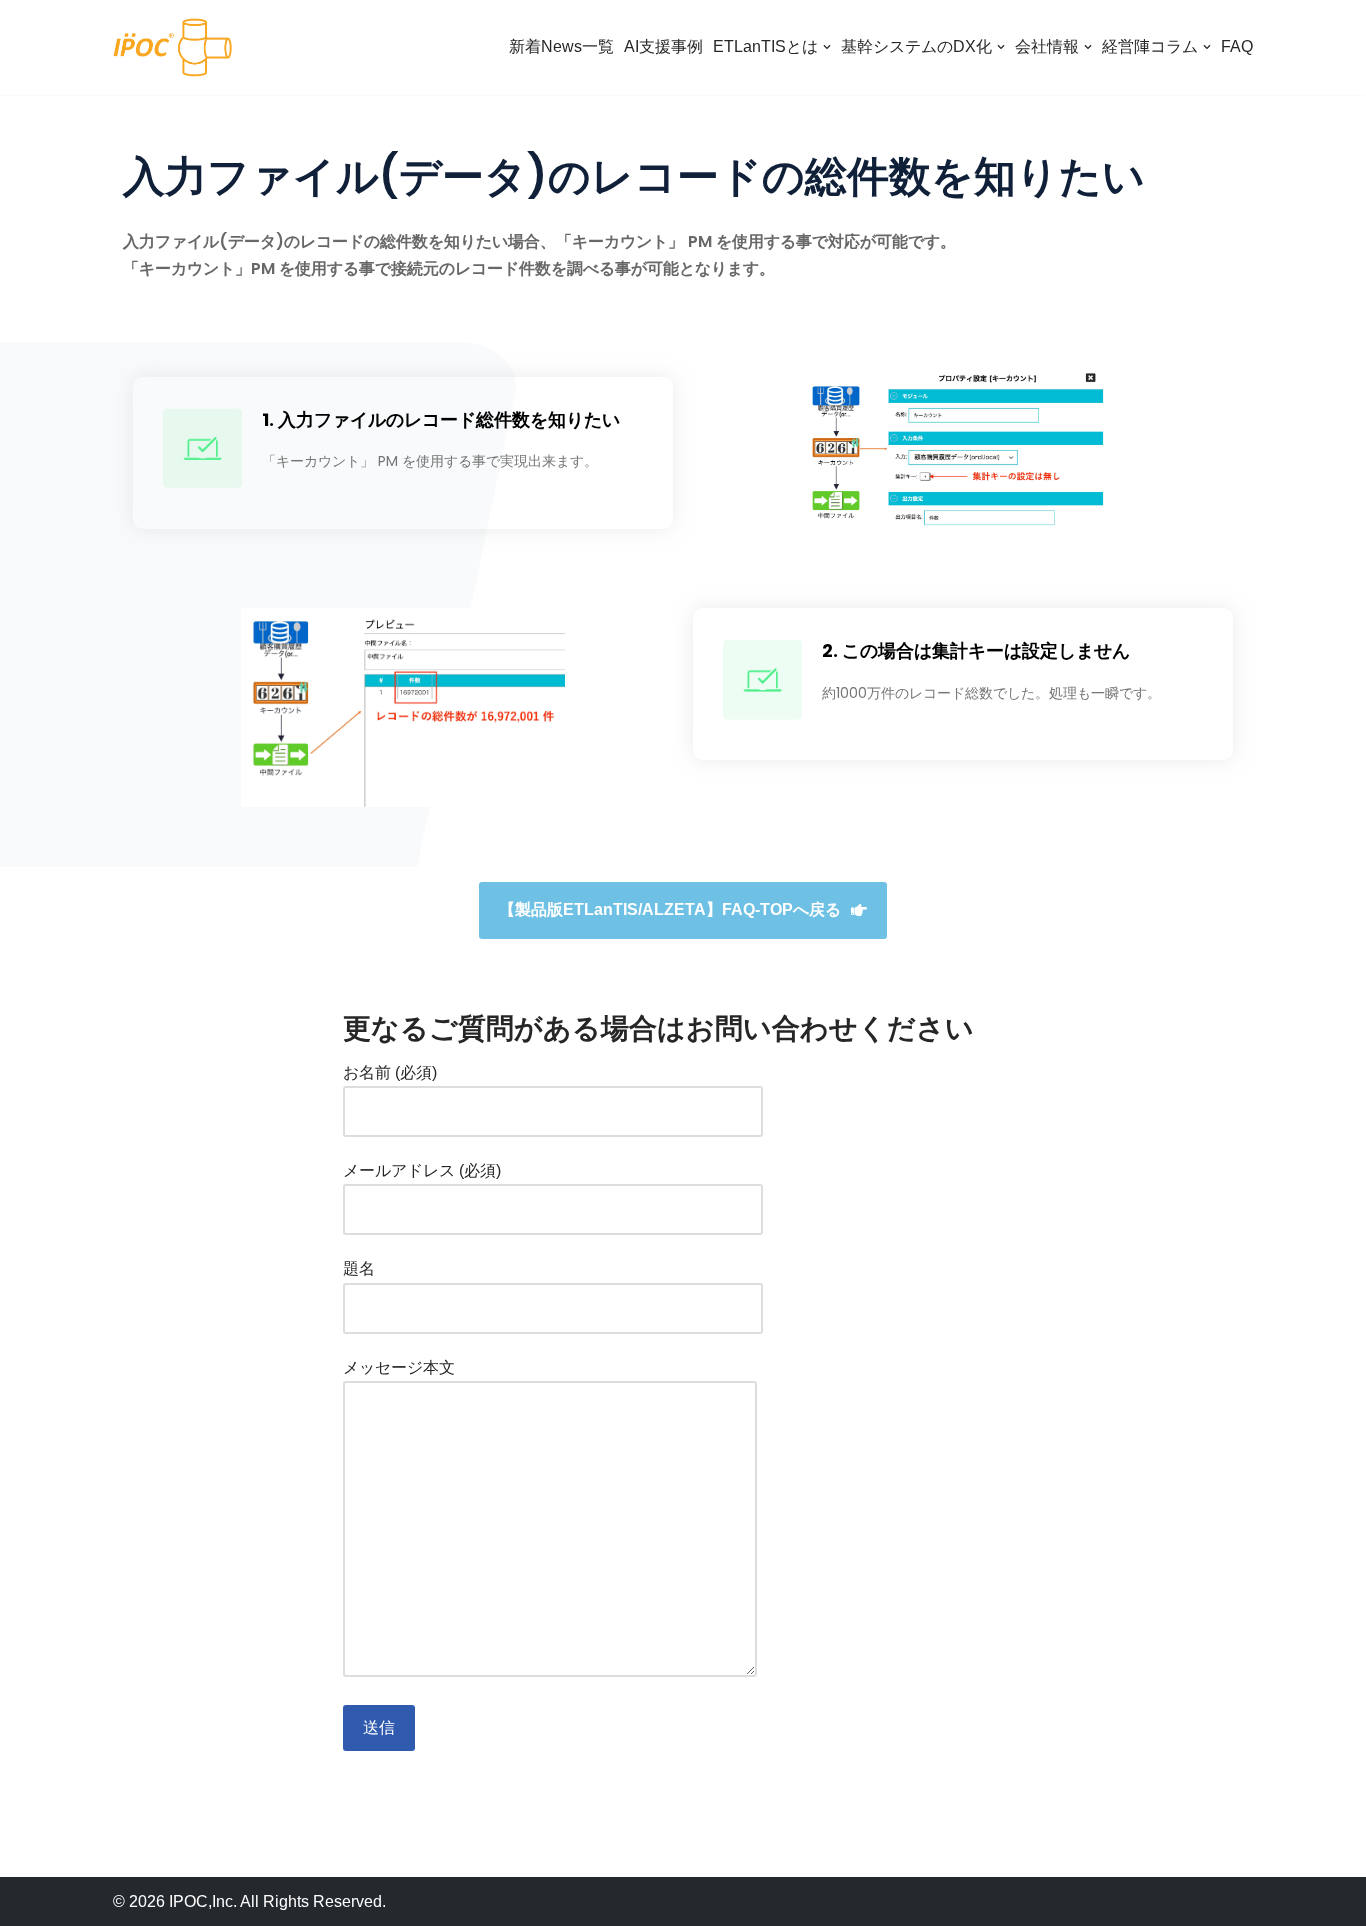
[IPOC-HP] (173, 47)
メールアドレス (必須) (422, 1170)
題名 (359, 1268)
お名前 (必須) (390, 1072)
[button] (683, 910)
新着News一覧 (561, 46)
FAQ (1237, 46)
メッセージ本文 (399, 1367)
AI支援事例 (663, 46)
